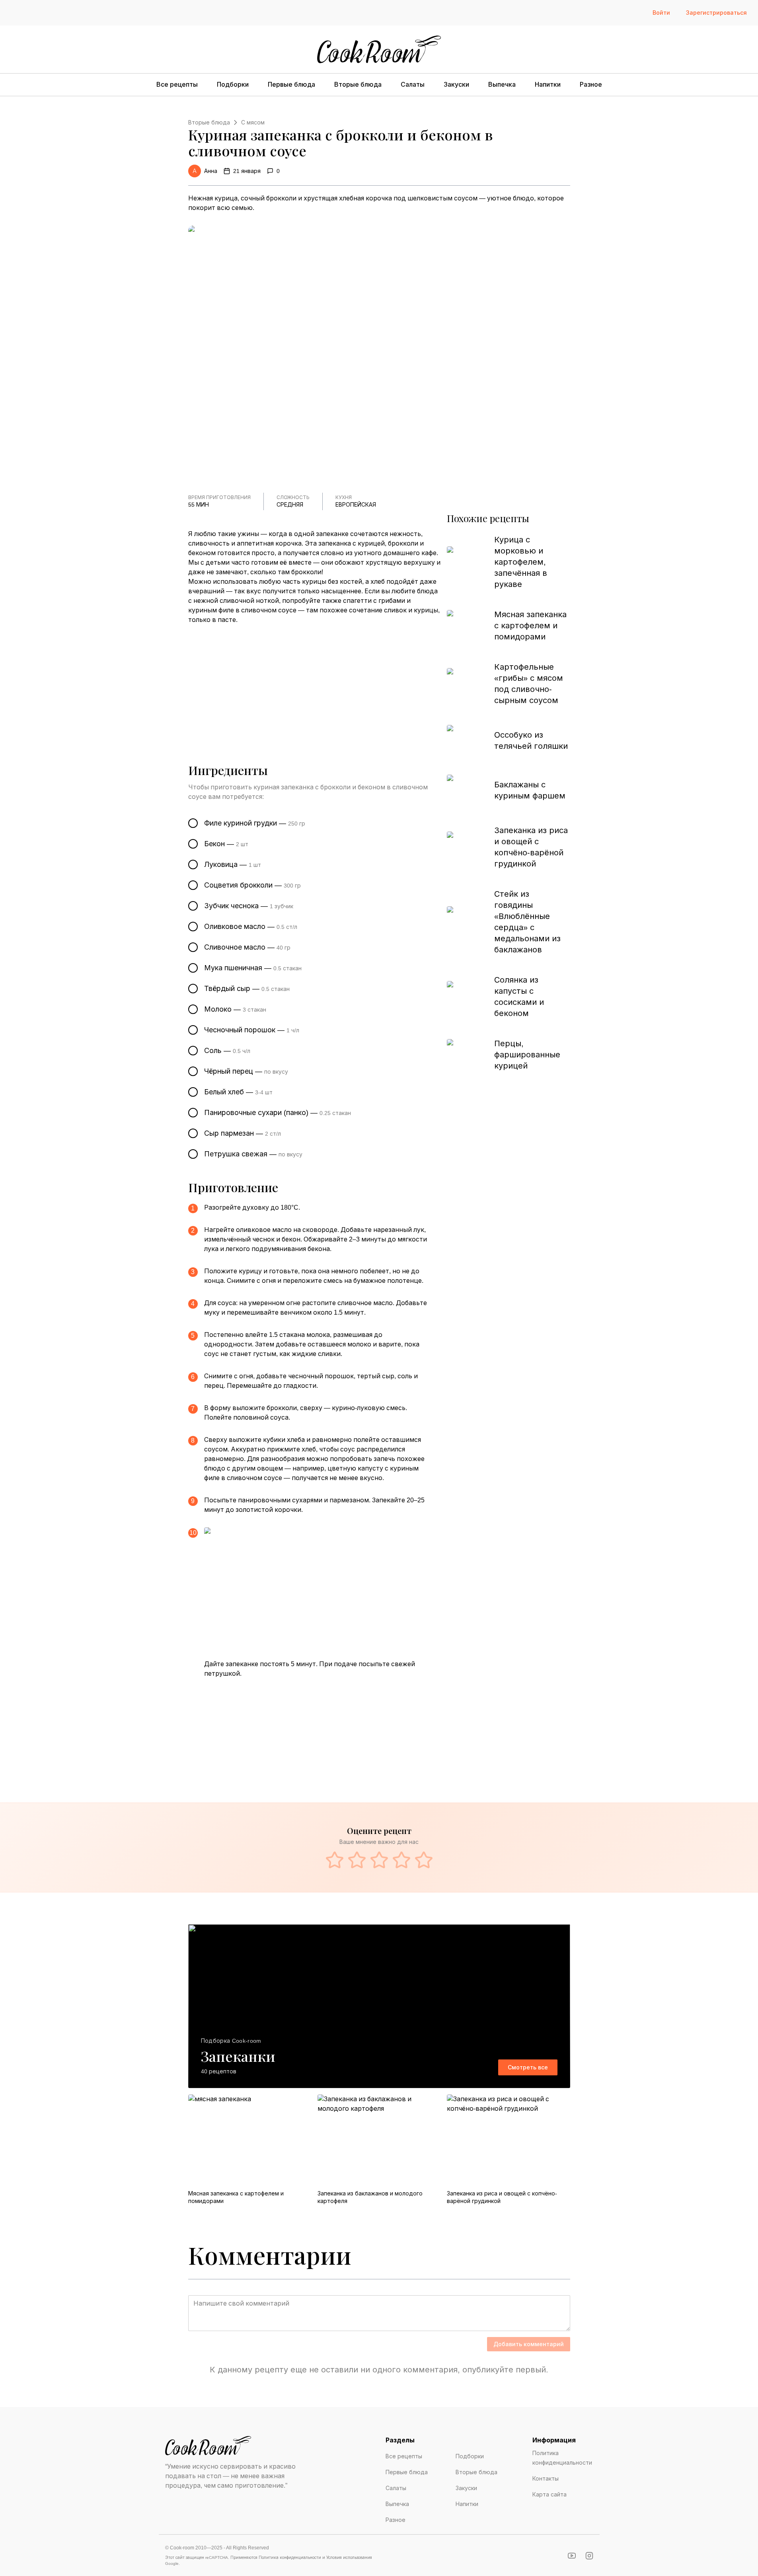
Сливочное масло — (247, 947)
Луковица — (233, 864)
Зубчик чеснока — (249, 906)
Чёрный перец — (246, 1071)
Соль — (227, 1051)
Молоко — (235, 1009)
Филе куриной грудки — (255, 823)
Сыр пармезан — (243, 1133)
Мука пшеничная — (253, 968)
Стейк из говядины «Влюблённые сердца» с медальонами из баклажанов (527, 922)
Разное (591, 85)
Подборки (233, 85)
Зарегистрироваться (716, 13)
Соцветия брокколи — (252, 885)
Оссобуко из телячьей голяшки (531, 740)
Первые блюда (291, 85)
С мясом (253, 122)
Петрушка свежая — (253, 1154)
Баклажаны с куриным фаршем (530, 790)
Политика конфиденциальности (562, 2458)
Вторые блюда (358, 85)
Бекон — (226, 844)
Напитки (548, 85)
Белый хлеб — (238, 1092)
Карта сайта (550, 2494)
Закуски (456, 85)
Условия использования (349, 2558)
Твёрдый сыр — (247, 989)
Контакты (546, 2479)
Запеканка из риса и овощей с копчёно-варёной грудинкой (531, 847)
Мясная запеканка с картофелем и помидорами (530, 626)
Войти (661, 13)
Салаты (413, 85)
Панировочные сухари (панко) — (278, 1113)
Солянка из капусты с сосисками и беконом (519, 997)
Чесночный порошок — (252, 1030)
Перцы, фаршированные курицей (527, 1055)
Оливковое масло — (251, 927)
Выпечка (502, 85)
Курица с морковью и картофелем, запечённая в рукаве (521, 562)
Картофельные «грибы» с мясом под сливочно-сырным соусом (529, 684)
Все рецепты (177, 85)
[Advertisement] (315, 684)
